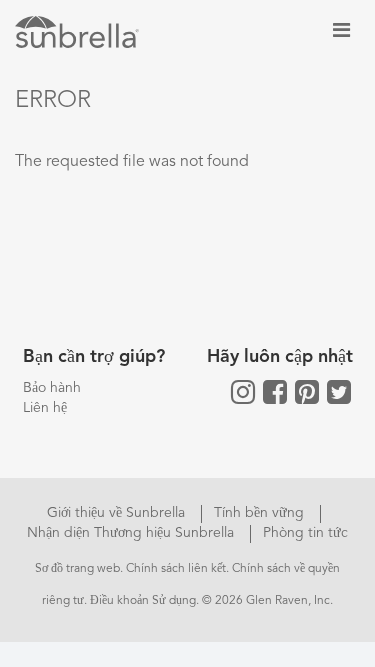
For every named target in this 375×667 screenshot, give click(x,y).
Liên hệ (45, 408)
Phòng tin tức (305, 533)
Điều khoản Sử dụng (143, 601)
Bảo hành (52, 388)
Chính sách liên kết (176, 569)
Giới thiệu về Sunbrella (118, 513)
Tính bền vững (261, 513)
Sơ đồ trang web (77, 569)
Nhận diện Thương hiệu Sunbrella (132, 533)
